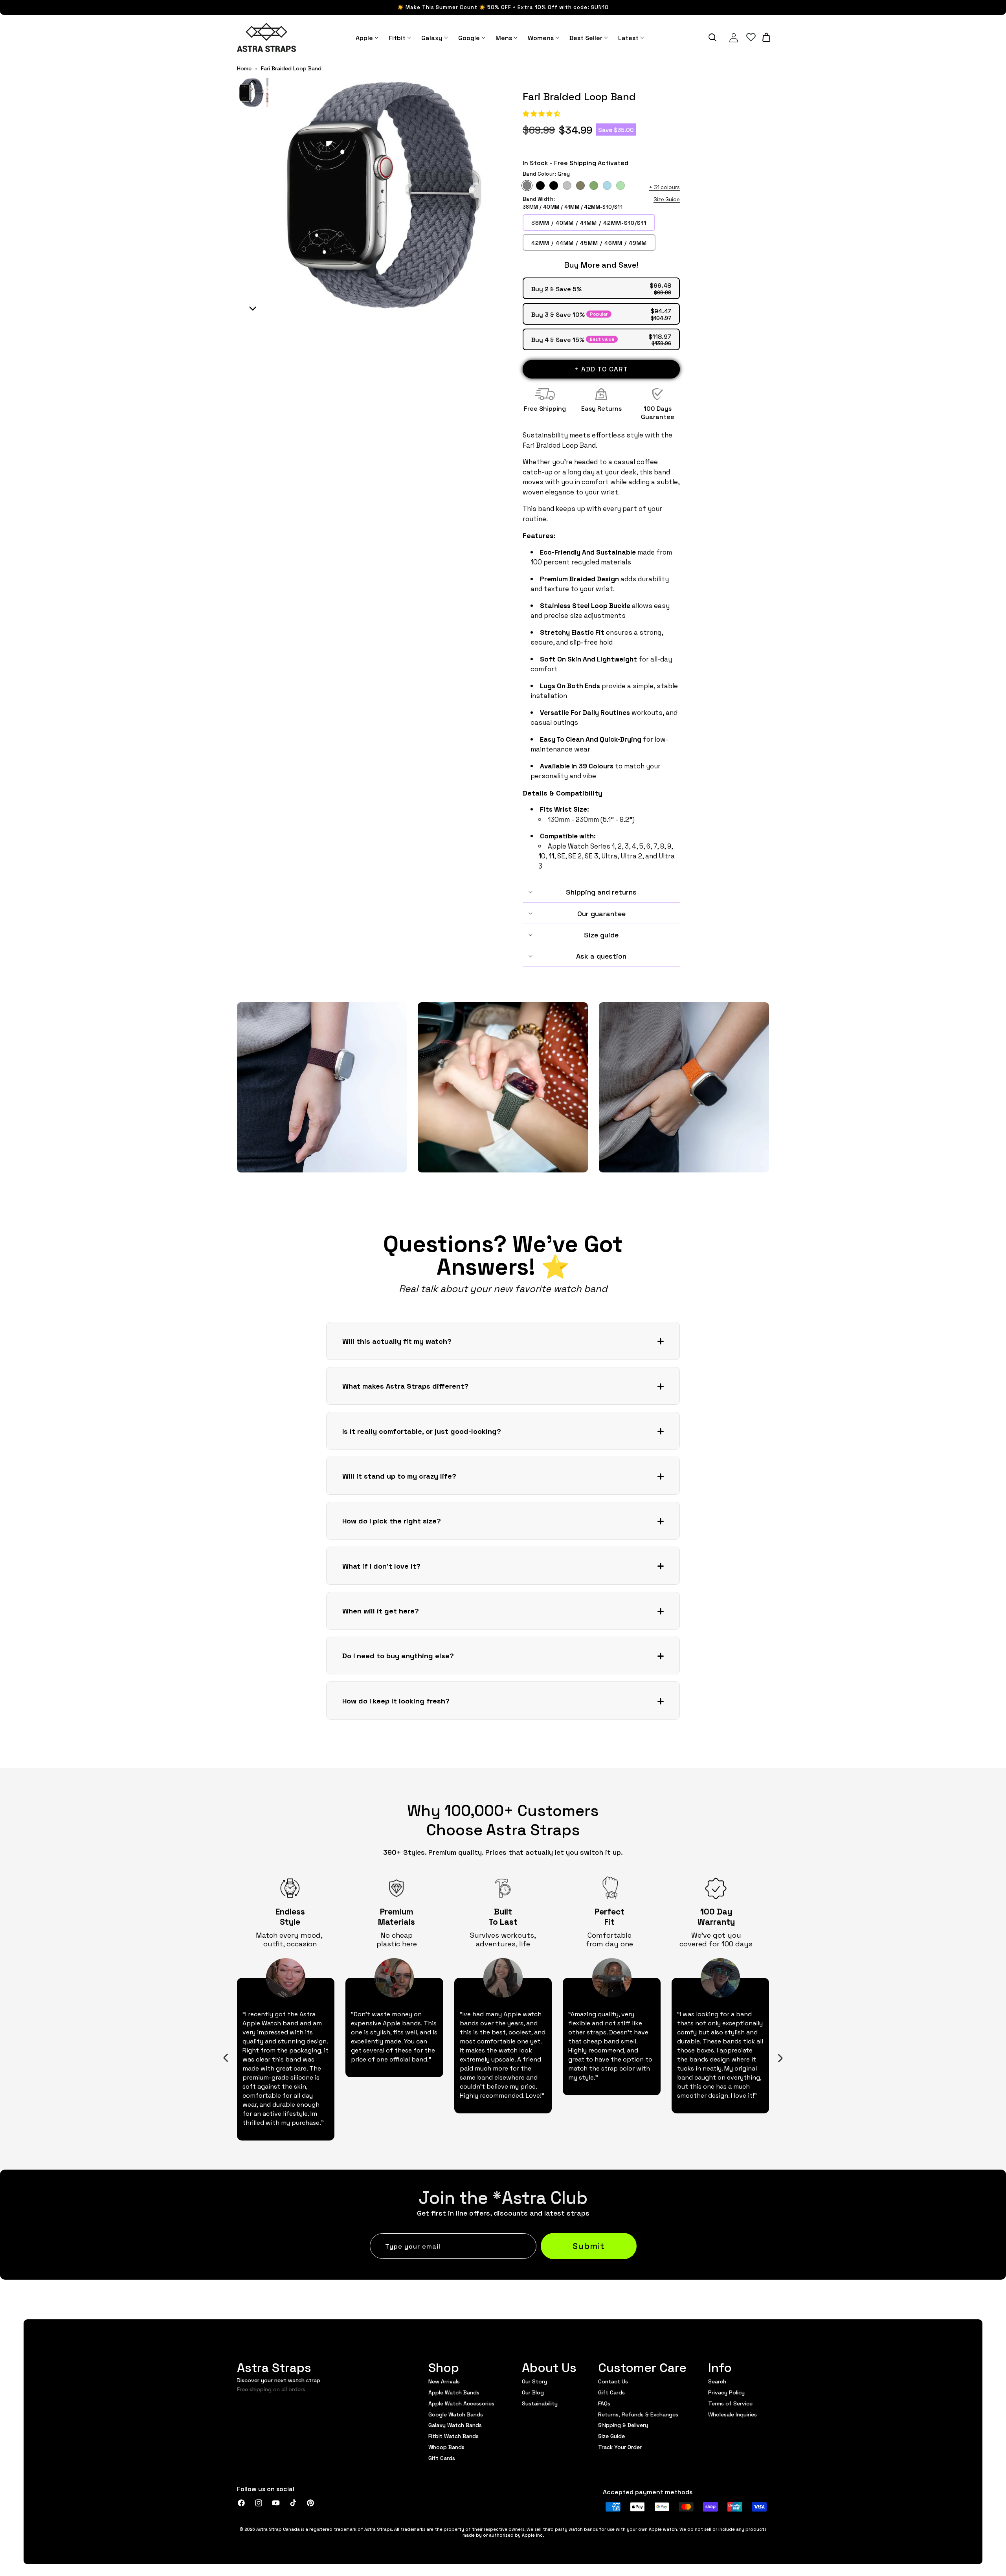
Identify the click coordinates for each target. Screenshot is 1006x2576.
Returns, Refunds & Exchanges (638, 2414)
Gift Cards (442, 2458)
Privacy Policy (726, 2392)
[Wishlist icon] (751, 37)
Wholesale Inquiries (732, 2414)
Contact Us (613, 2381)
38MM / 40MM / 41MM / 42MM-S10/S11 (589, 222)
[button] (542, 113)
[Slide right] (780, 2058)
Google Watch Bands (456, 2414)
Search (717, 2381)
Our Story (534, 2381)
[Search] (712, 37)
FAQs (604, 2403)
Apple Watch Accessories (461, 2403)
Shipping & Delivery (623, 2425)
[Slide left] (226, 2058)
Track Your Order (620, 2447)
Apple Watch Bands (454, 2392)
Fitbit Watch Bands (453, 2436)
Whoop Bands (446, 2447)
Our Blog (533, 2392)
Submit (589, 2245)
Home (244, 68)
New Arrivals (444, 2381)
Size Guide (667, 199)
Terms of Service (730, 2403)
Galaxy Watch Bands (455, 2425)
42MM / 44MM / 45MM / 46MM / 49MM (589, 243)
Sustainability (540, 2403)
